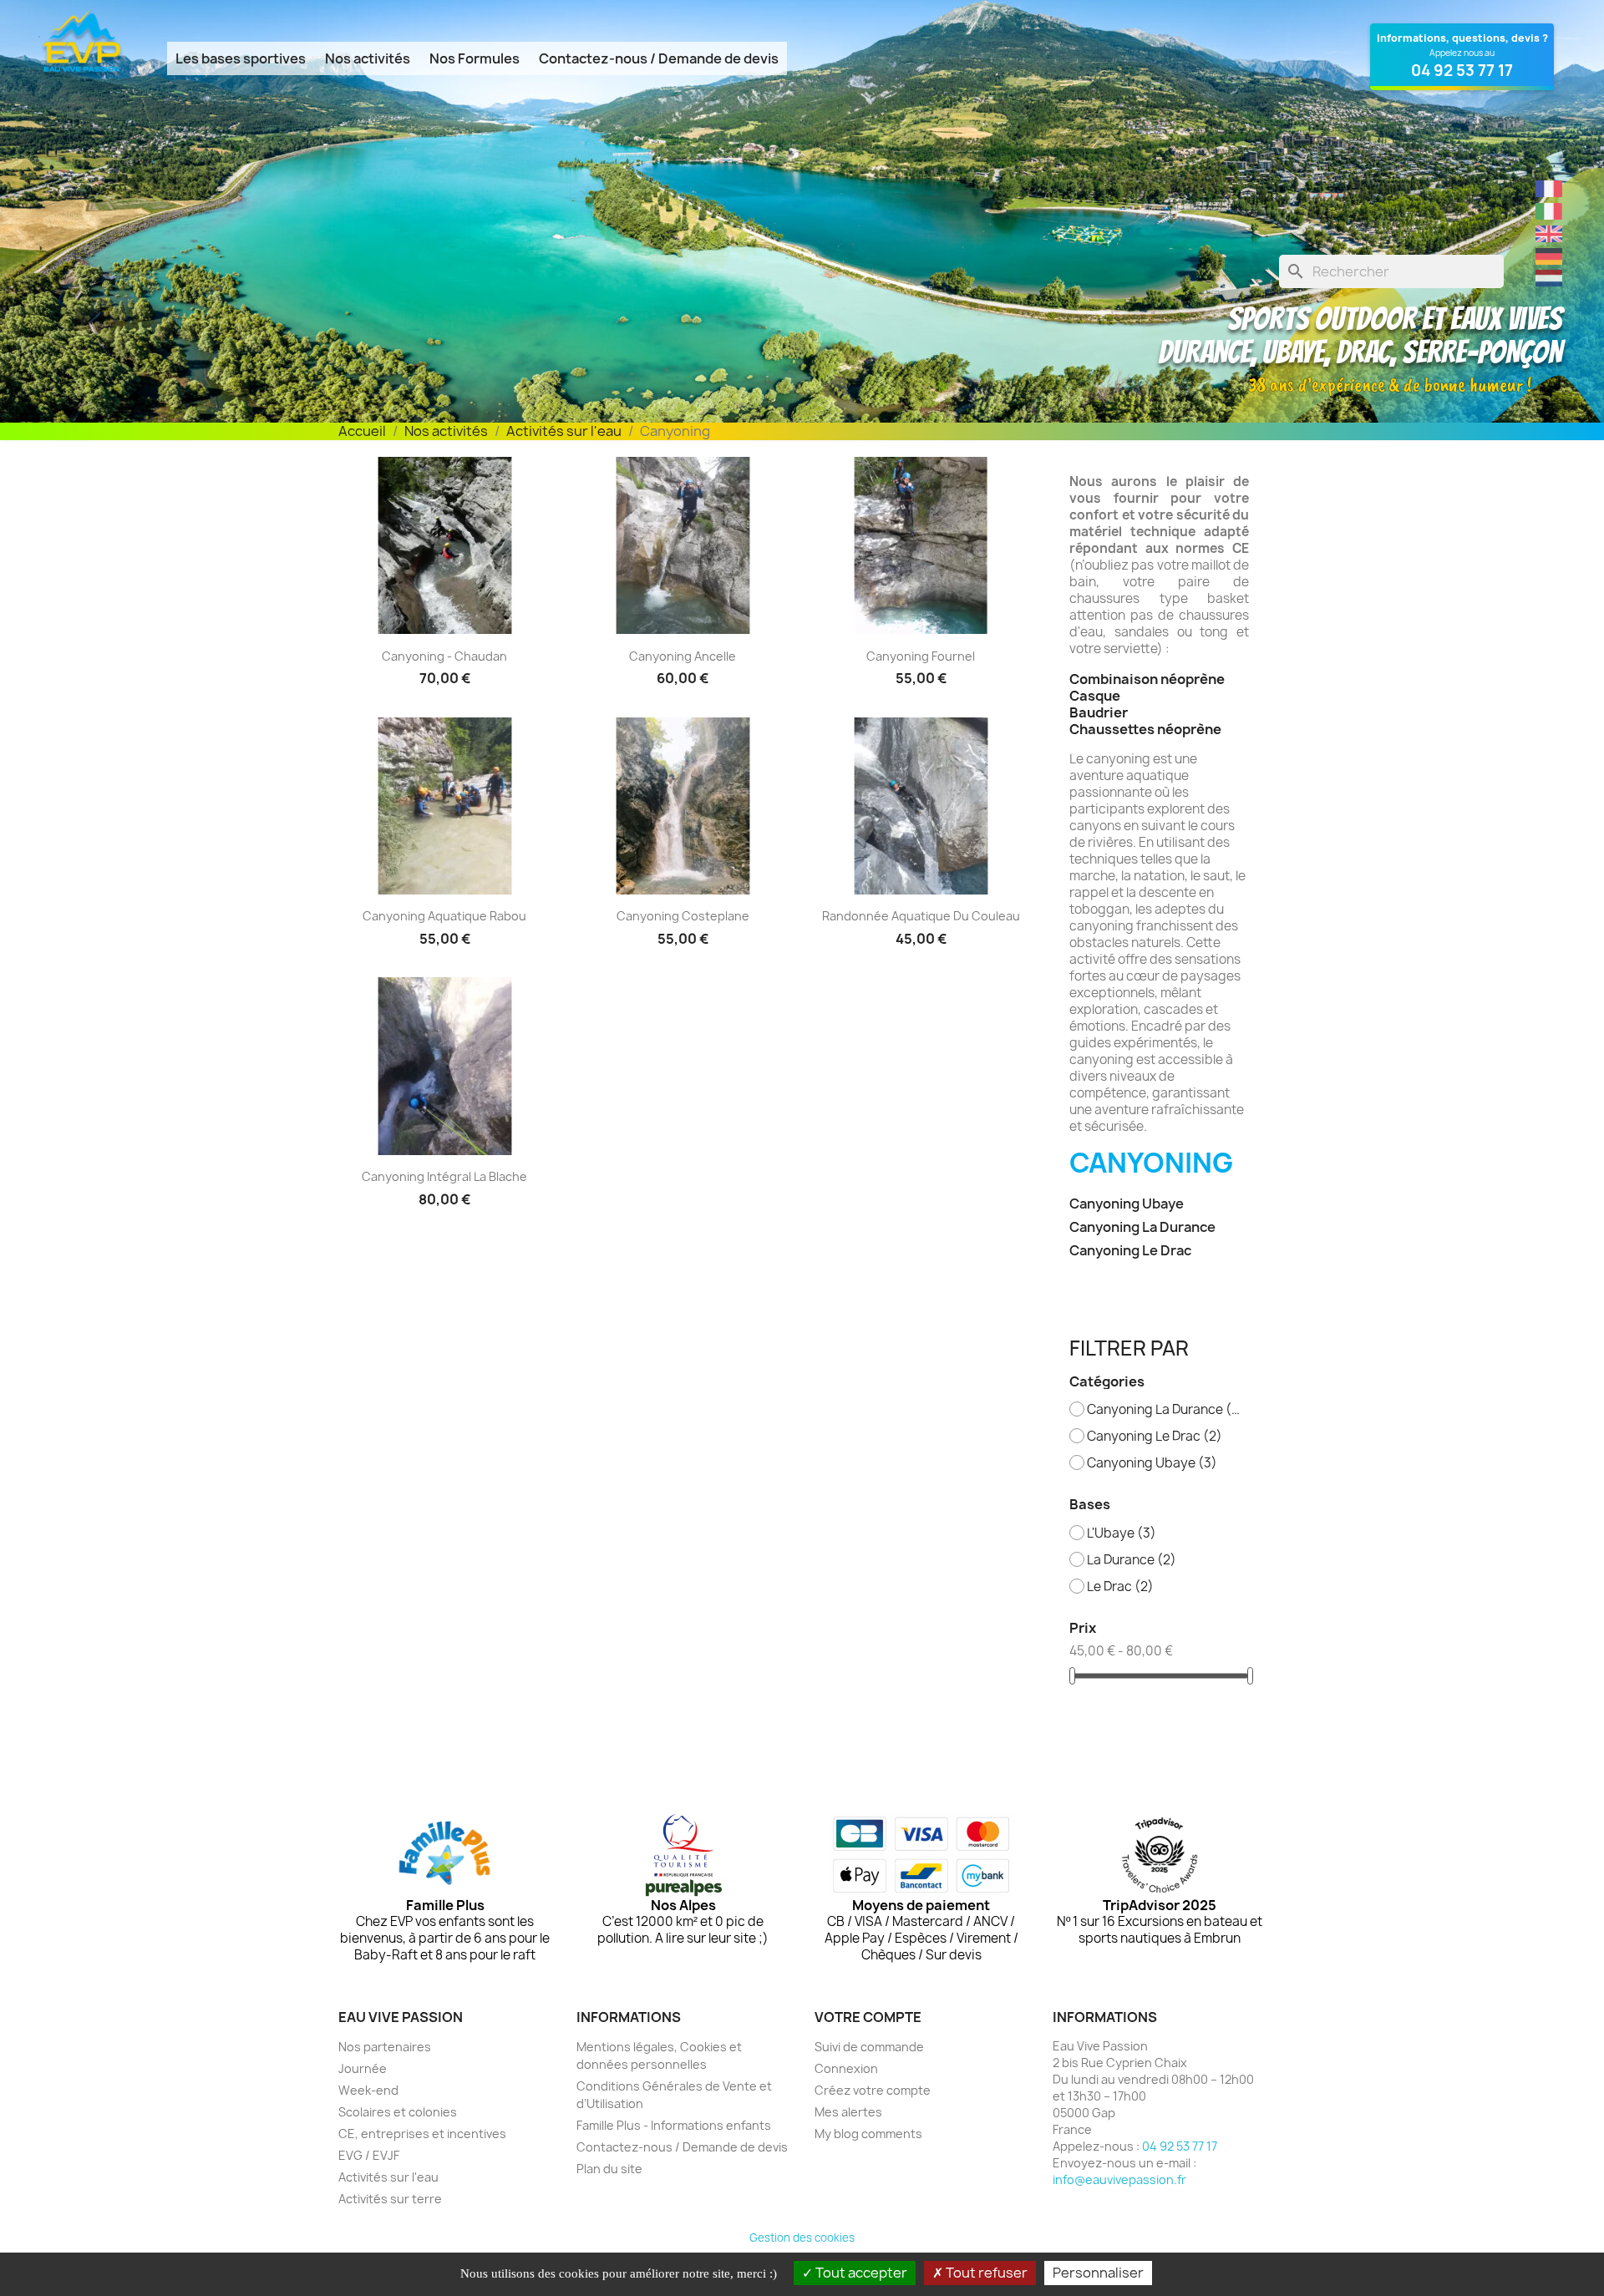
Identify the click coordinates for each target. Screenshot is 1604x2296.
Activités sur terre (390, 2199)
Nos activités (368, 58)
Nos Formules (475, 58)
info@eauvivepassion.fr (1119, 2179)
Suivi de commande (869, 2047)
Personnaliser (1098, 2273)
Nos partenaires (385, 2047)
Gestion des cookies (802, 2238)
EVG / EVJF (369, 2155)
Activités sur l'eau (388, 2177)
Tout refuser (985, 2273)
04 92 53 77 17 (1180, 2146)
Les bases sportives (241, 58)
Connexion (846, 2068)
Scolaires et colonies (398, 2112)
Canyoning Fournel (921, 656)
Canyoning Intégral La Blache (444, 1176)
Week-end (368, 2090)
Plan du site (609, 2169)
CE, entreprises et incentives (422, 2134)
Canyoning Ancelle (683, 656)
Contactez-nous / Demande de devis (659, 58)
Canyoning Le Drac (1130, 1251)
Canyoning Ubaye (1127, 1204)
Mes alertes (848, 2112)
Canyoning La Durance (1142, 1227)
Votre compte (868, 2017)
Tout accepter (860, 2273)
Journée (363, 2068)
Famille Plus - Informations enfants (674, 2125)
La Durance (1132, 1560)
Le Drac (1120, 1587)
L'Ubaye (1122, 1533)
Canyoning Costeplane (683, 916)
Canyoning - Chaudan (444, 656)
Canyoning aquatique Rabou (444, 916)
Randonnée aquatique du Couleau (921, 916)
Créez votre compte (873, 2090)
